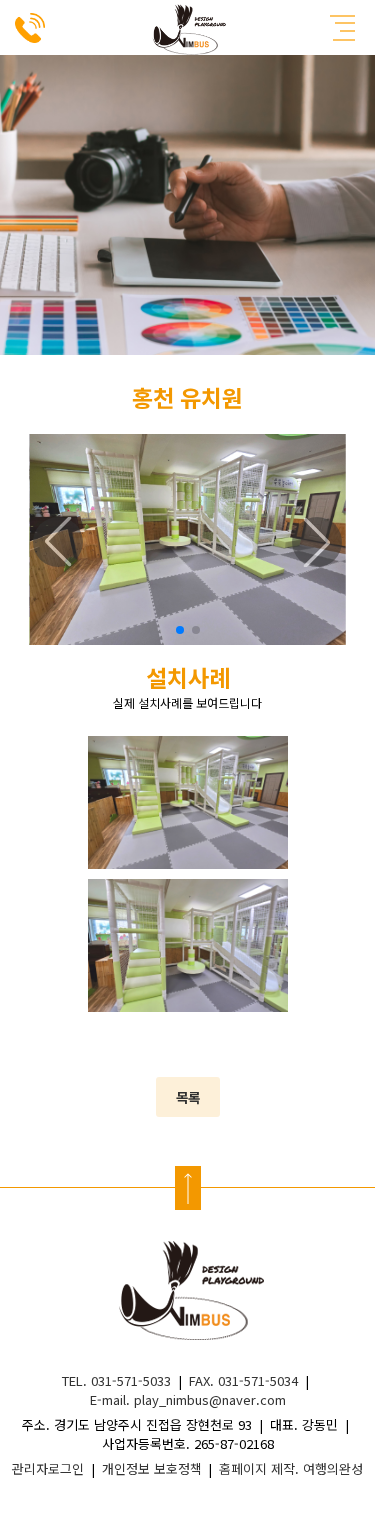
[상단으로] (188, 1188)
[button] (180, 630)
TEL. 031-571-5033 (116, 1380)
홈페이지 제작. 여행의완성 (291, 1468)
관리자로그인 (48, 1468)
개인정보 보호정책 (152, 1468)
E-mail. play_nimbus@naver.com (188, 1399)
